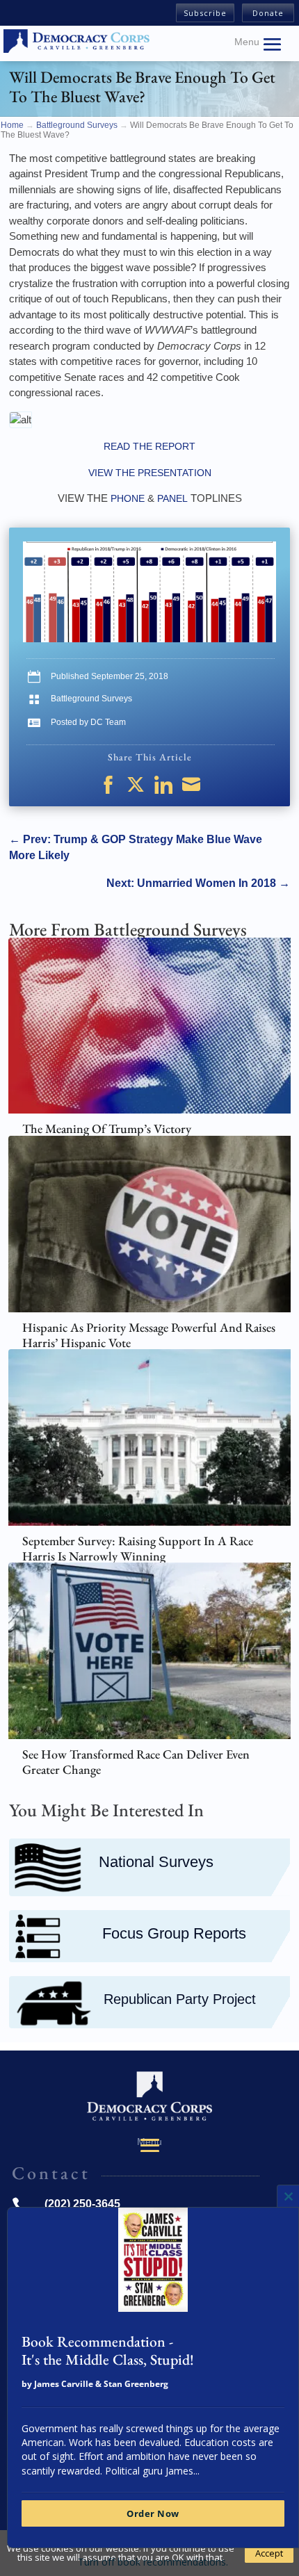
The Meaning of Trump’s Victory (107, 1128)
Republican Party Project (180, 1999)
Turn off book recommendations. (153, 2562)
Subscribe (205, 13)
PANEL (174, 498)
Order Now (153, 2513)
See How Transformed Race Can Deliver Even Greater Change (136, 1762)
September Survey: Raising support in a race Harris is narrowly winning (138, 1548)
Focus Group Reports (174, 1934)
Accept (269, 2553)
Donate (268, 13)
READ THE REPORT (149, 446)
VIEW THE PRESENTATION (150, 473)
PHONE (128, 498)
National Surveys (156, 1862)
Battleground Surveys (91, 699)
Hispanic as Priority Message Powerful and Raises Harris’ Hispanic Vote (149, 1335)
